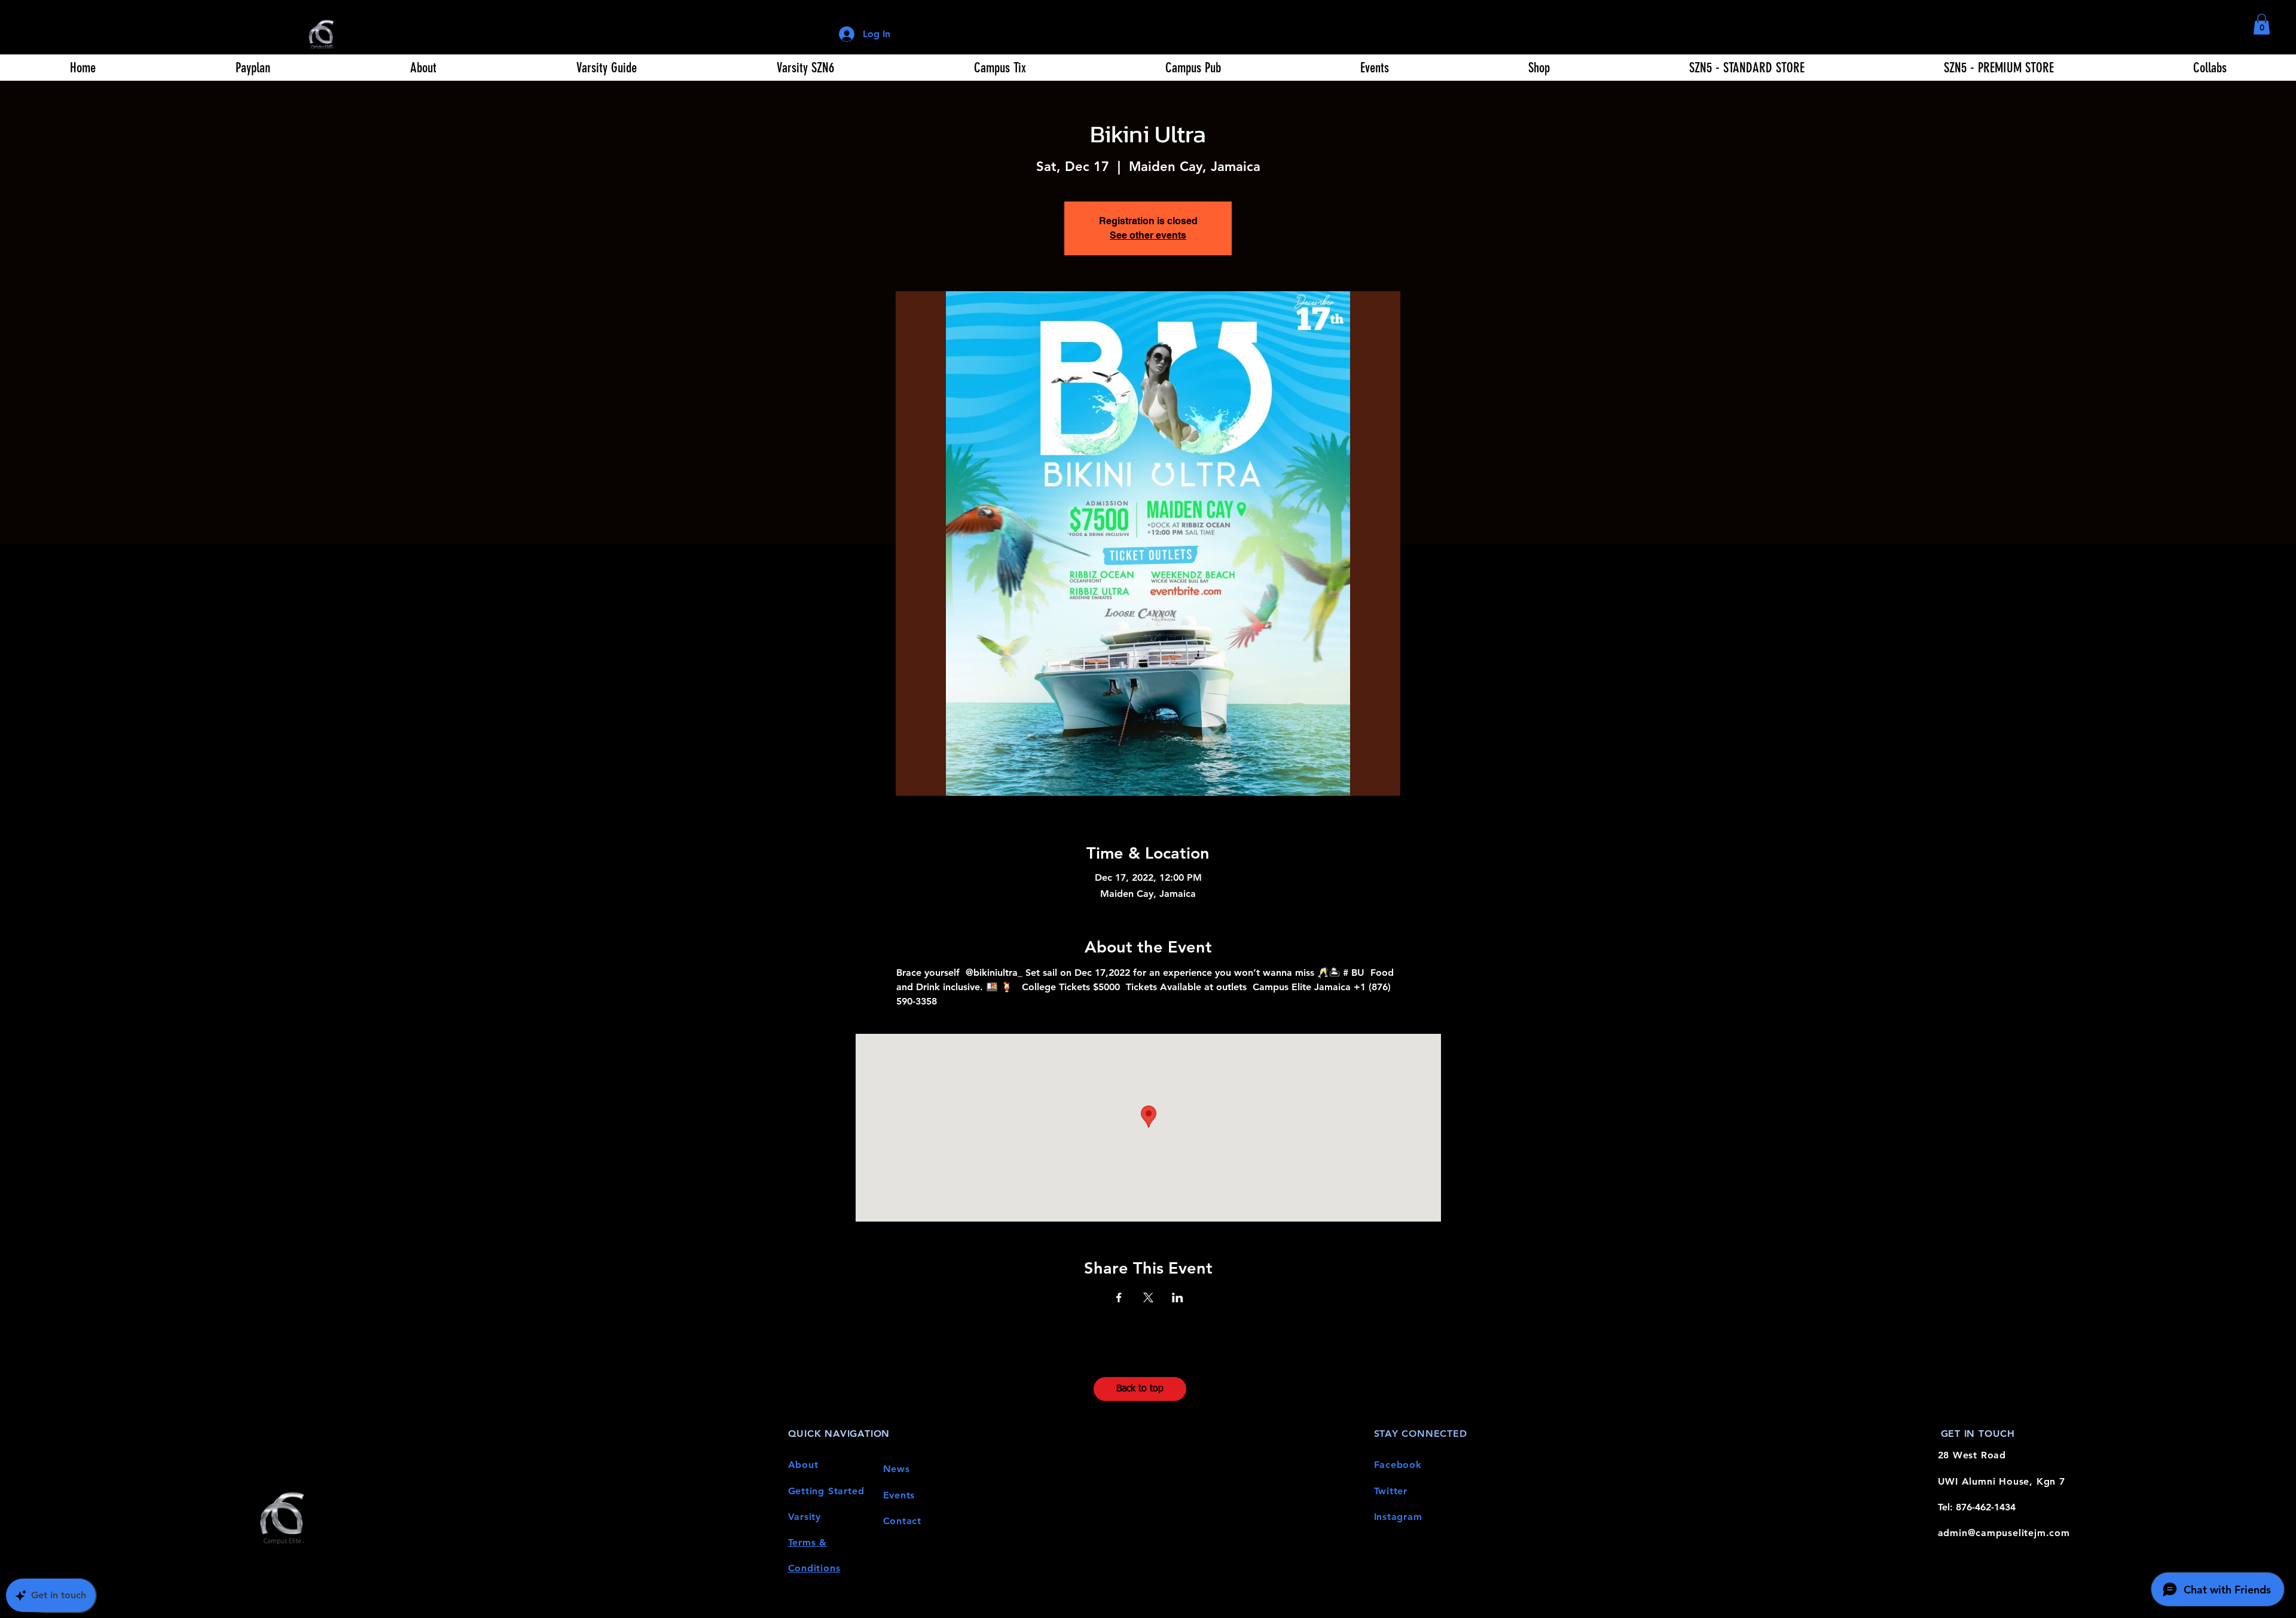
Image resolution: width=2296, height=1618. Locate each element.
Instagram (1398, 1517)
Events (899, 1495)
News (897, 1469)
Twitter (1391, 1491)
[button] (2262, 24)
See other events (1148, 235)
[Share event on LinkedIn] (1178, 1298)
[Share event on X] (1148, 1298)
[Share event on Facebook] (1119, 1298)
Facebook (1398, 1465)
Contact (903, 1521)
